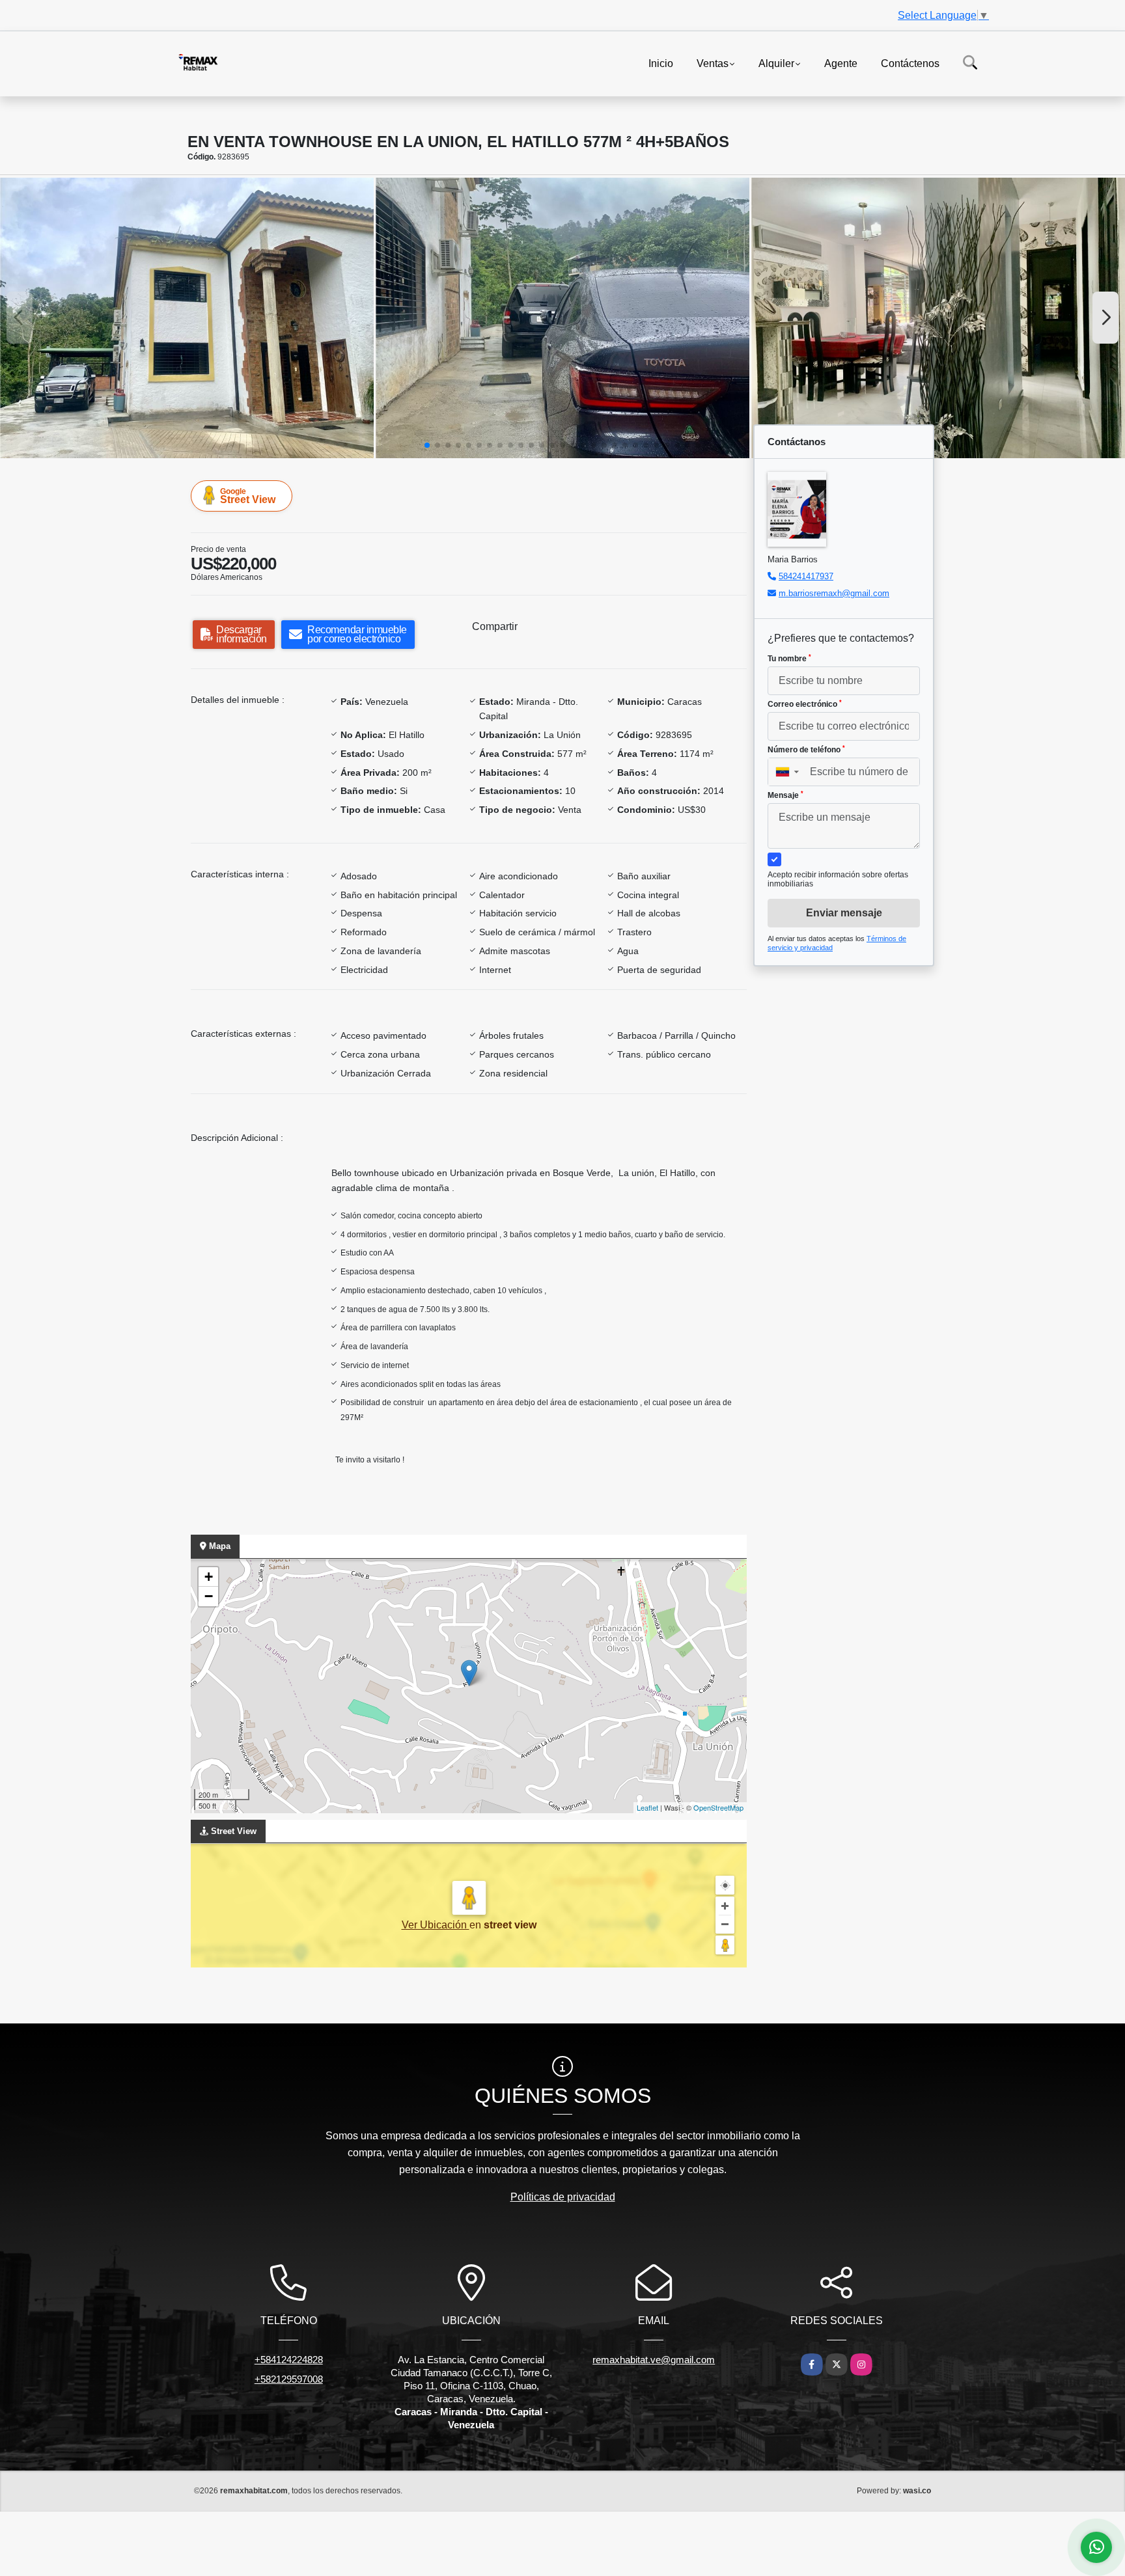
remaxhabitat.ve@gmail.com (654, 2360)
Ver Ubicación (436, 1925)
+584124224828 (289, 2360)
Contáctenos (910, 63)
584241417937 (806, 576)
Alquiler (776, 63)
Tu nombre (789, 659)
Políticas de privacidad (563, 2197)
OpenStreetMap (718, 1807)
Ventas (713, 63)
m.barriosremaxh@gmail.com (834, 593)
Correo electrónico (805, 704)
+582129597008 (289, 2379)
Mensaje (785, 795)
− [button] (209, 1596)
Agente (841, 63)
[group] (187, 318)
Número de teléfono (806, 750)
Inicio (661, 63)
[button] (427, 445)
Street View (248, 496)
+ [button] (209, 1577)
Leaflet (647, 1807)
